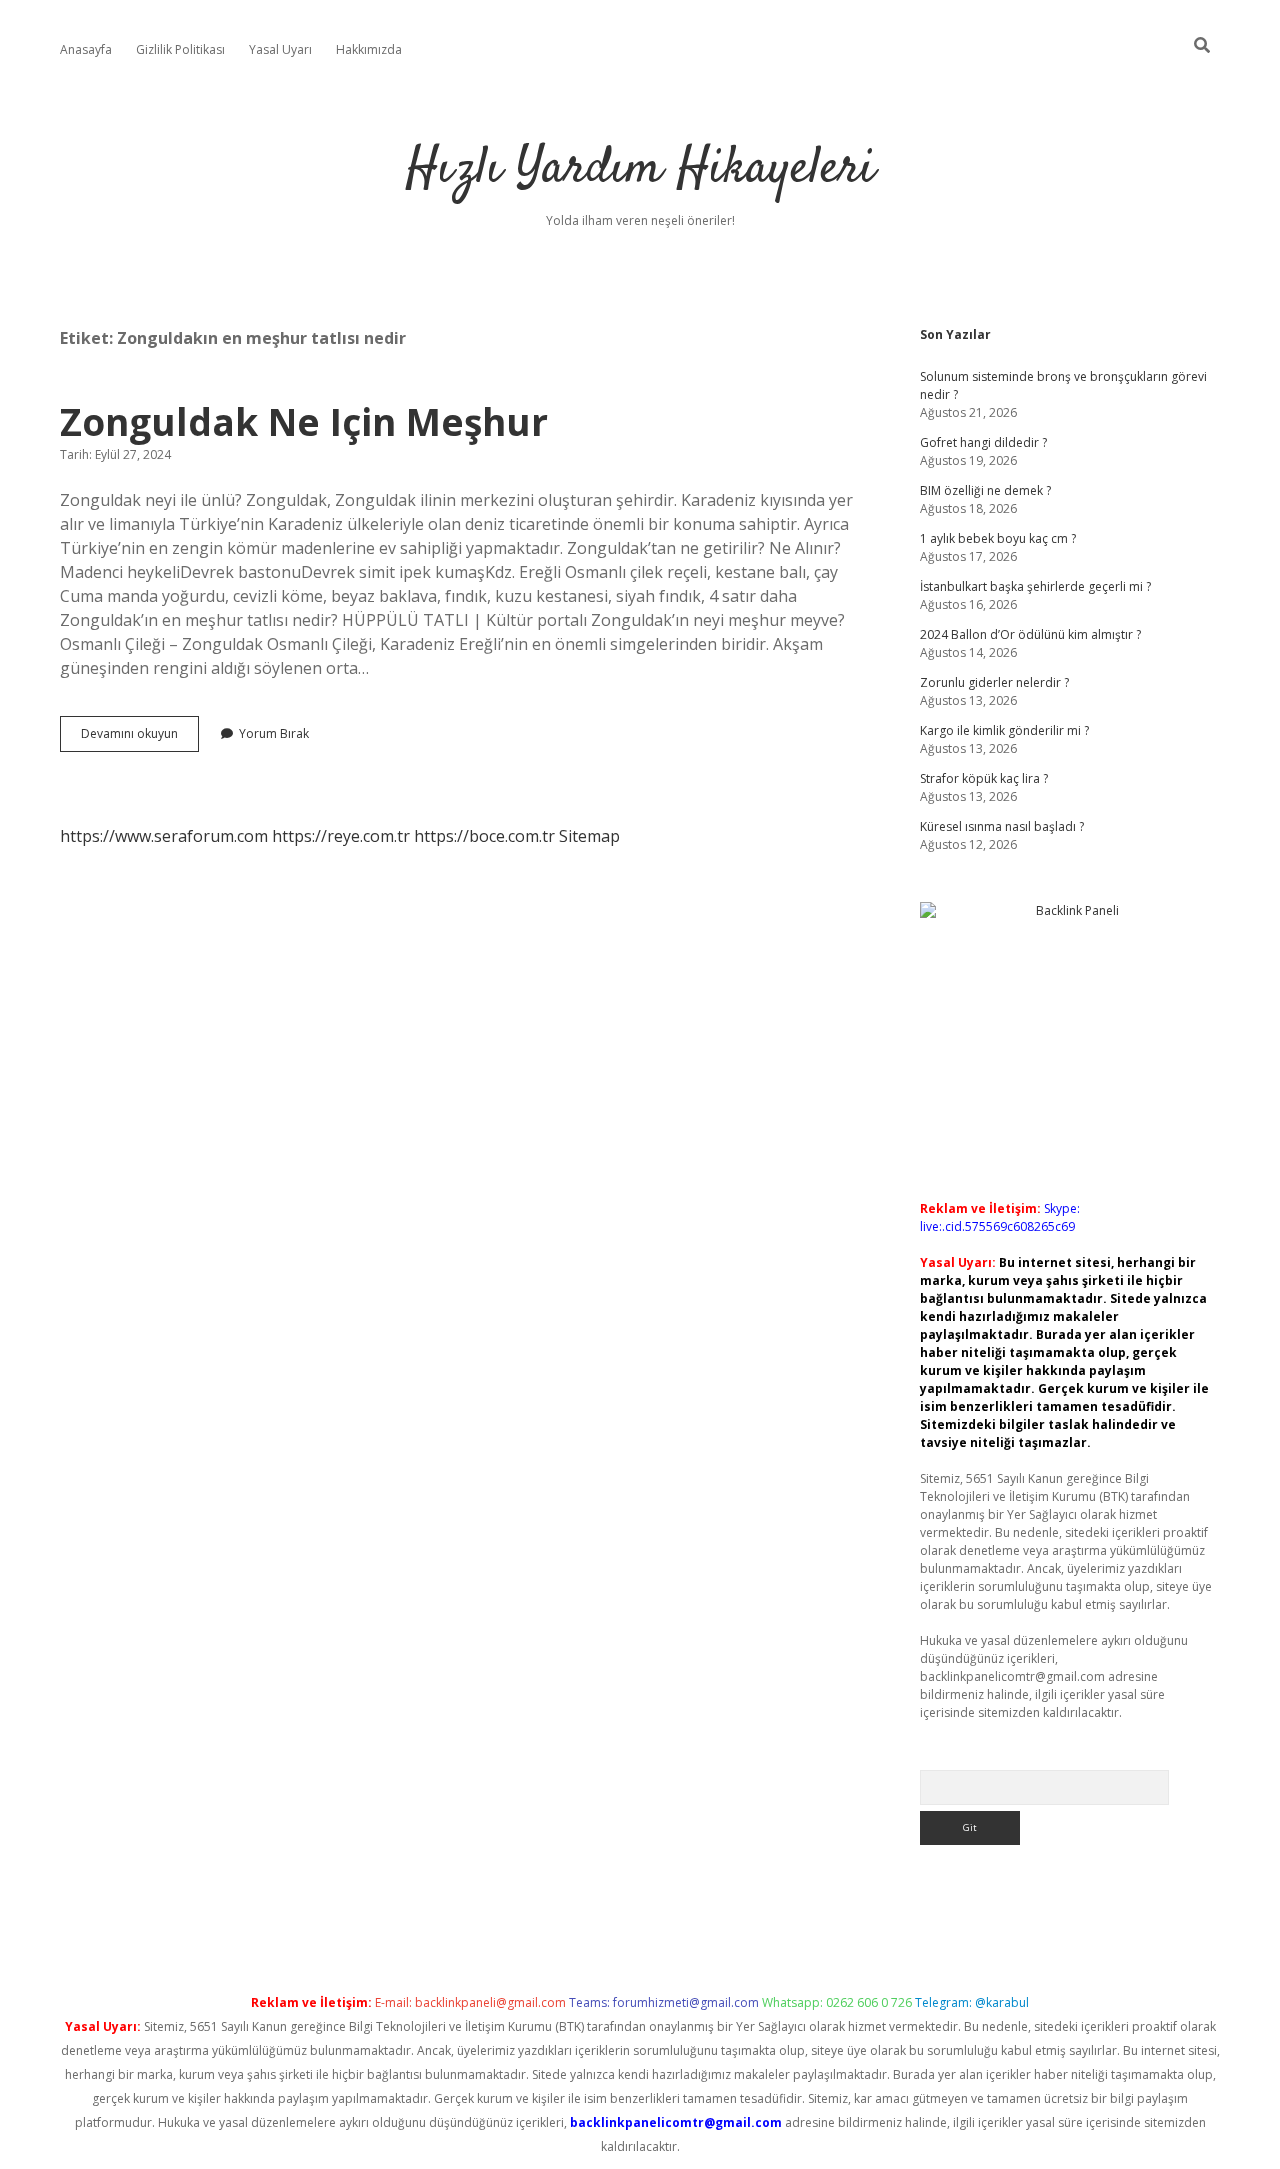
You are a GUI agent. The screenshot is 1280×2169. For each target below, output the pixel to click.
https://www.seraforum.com (164, 836)
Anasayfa (86, 49)
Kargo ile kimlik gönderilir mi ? (1004, 730)
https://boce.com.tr (484, 836)
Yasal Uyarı (280, 49)
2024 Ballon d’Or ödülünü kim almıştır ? (1030, 634)
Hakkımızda (369, 49)
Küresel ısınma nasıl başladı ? (1002, 826)
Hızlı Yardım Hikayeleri (640, 169)
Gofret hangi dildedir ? (983, 442)
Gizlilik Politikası (180, 49)
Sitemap (589, 836)
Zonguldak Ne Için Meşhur (304, 421)
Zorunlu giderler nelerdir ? (994, 682)
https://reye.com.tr (341, 836)
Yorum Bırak (274, 733)
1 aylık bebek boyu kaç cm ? (998, 538)
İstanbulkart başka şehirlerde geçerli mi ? (1035, 586)
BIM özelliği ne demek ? (985, 490)
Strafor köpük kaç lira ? (984, 778)
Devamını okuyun (140, 738)
